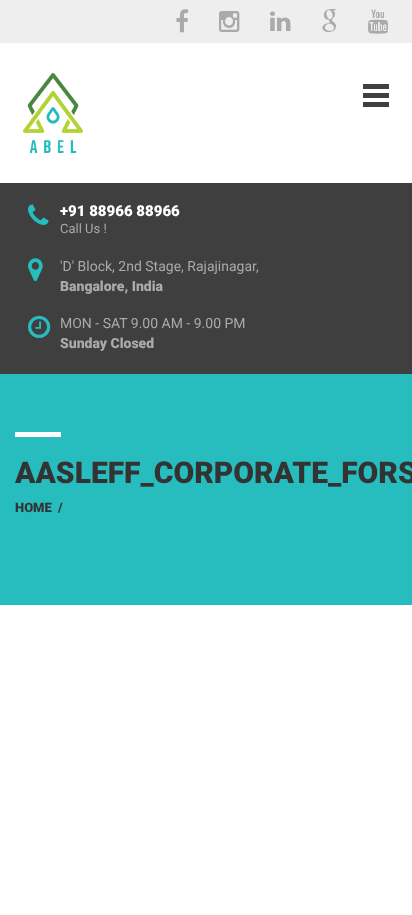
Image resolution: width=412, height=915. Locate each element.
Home (33, 508)
